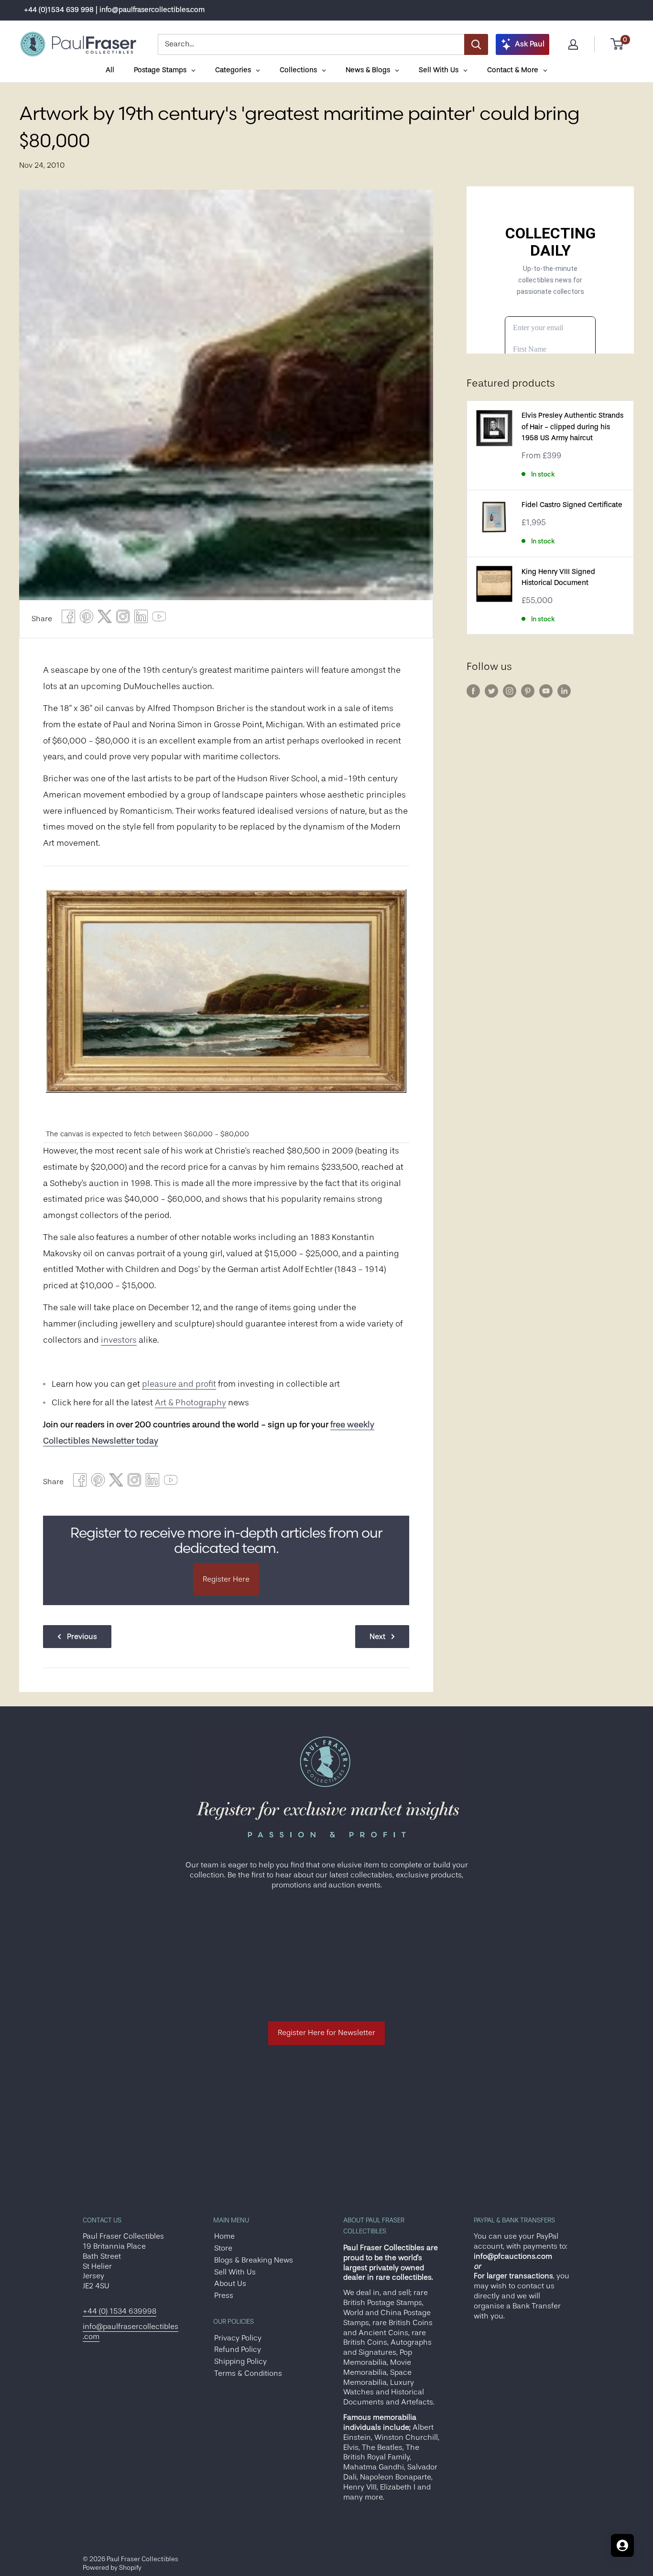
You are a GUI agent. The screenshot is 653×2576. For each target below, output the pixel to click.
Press (224, 2296)
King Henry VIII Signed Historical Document (558, 577)
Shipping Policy (240, 2361)
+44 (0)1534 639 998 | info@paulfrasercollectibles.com (114, 10)
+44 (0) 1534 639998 (120, 2311)
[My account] (573, 44)
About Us (230, 2284)
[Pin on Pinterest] (87, 619)
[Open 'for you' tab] (622, 2545)
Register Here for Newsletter (326, 2033)
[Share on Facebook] (68, 619)
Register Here (226, 1579)
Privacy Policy (238, 2338)
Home (224, 2236)
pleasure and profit (179, 1384)
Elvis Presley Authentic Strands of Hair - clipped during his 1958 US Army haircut (572, 427)
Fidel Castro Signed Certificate (572, 505)
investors (119, 1340)
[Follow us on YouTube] (546, 691)
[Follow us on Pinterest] (528, 691)
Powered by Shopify (112, 2567)
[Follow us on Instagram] (510, 691)
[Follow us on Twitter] (491, 691)
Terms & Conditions (248, 2373)
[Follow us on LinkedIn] (564, 691)
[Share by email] (123, 619)
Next (377, 1637)
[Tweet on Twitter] (105, 619)
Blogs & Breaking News (254, 2260)
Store (223, 2248)
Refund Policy (238, 2350)
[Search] (476, 44)
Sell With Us (235, 2272)
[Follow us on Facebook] (473, 691)
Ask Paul (530, 44)
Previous (82, 1637)
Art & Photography (190, 1402)
